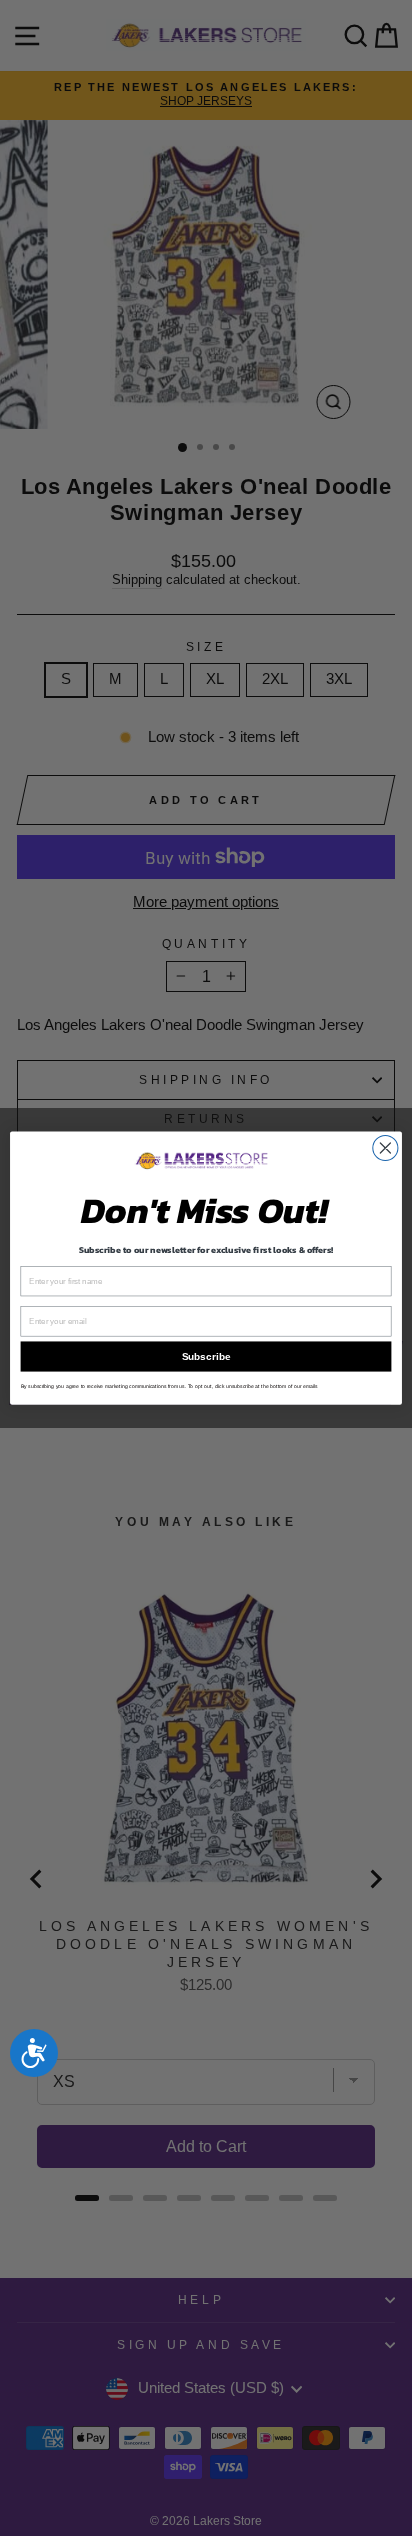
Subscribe (206, 1356)
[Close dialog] (385, 1147)
